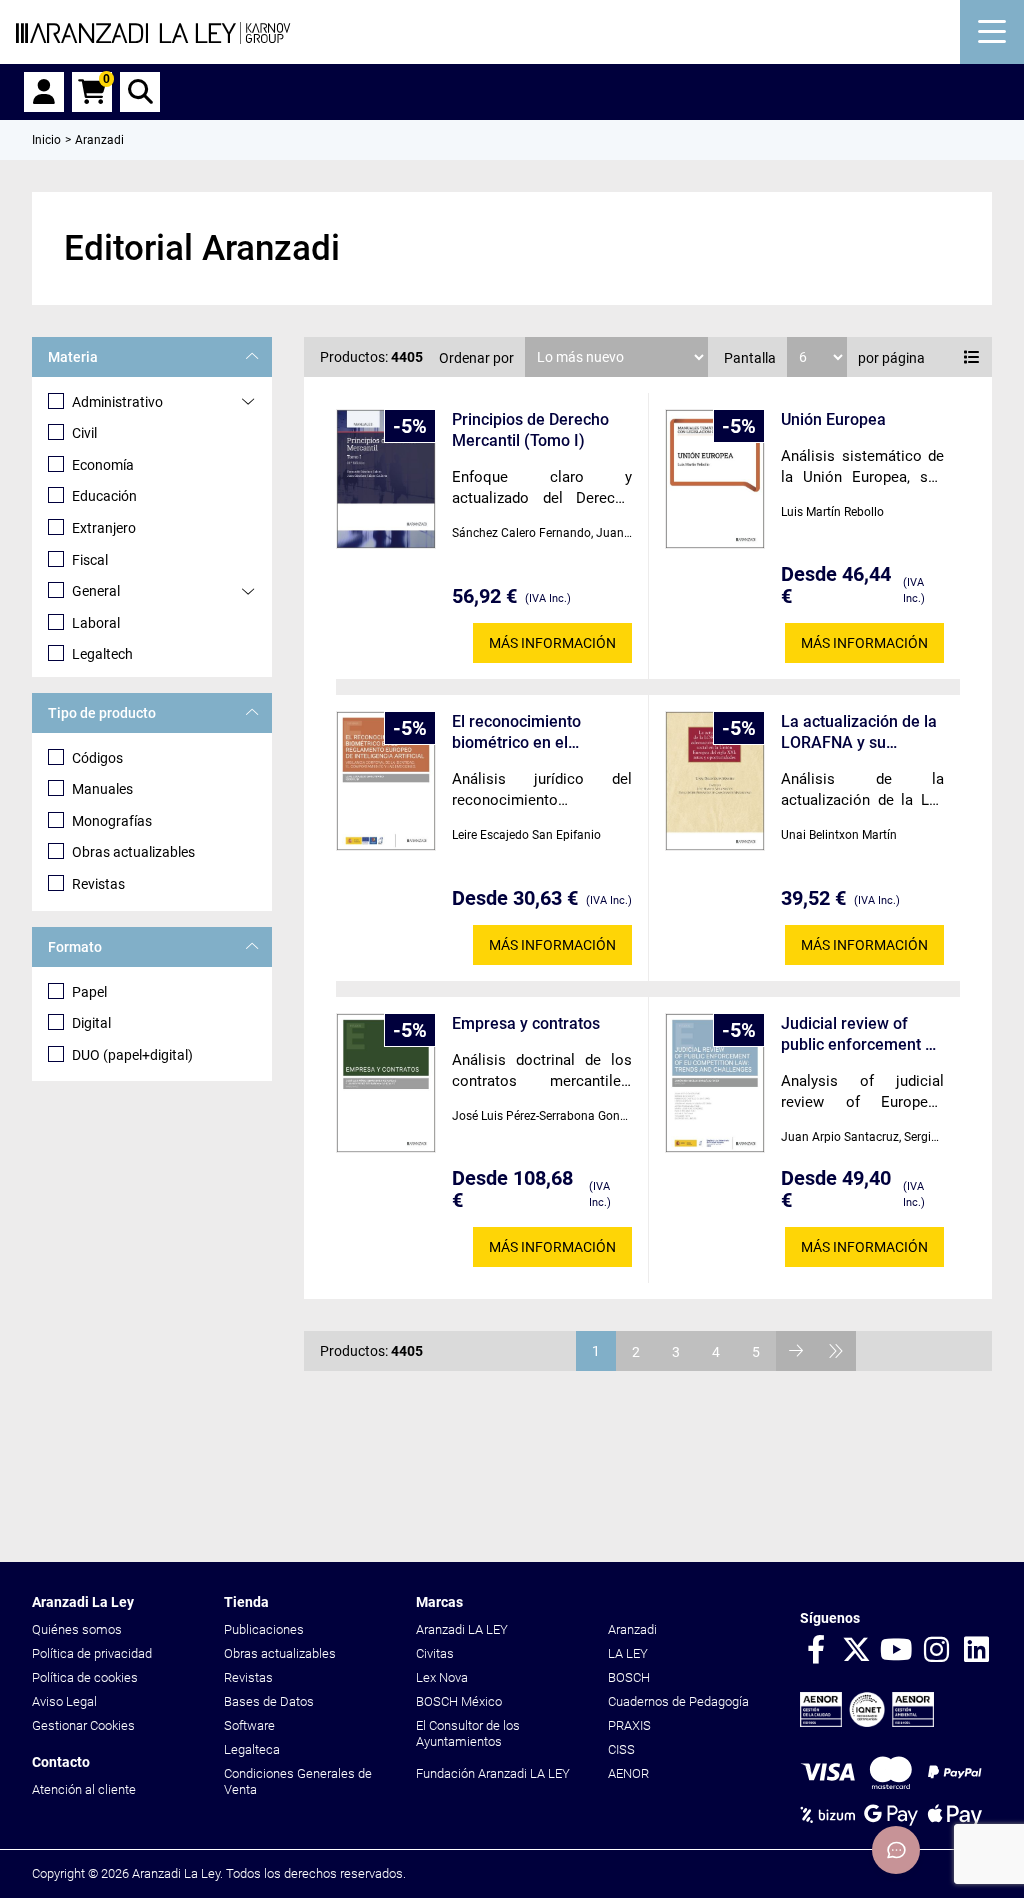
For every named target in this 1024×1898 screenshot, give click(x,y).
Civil (84, 433)
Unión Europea (833, 419)
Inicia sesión (44, 92)
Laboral (96, 623)
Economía (103, 465)
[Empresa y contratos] (386, 1083)
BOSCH (629, 1677)
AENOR (628, 1773)
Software (249, 1725)
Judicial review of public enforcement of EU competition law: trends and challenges (860, 1034)
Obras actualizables (133, 852)
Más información (552, 643)
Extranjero (104, 528)
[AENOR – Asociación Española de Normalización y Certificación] (867, 1722)
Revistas (98, 884)
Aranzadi (632, 1629)
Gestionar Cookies (83, 1725)
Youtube (896, 1651)
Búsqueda (140, 92)
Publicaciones (264, 1629)
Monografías (112, 821)
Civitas (435, 1653)
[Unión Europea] (715, 479)
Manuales (102, 789)
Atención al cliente (84, 1789)
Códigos (97, 758)
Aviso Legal (64, 1701)
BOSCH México (459, 1701)
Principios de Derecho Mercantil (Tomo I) (530, 430)
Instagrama (936, 1651)
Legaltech (102, 654)
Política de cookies (85, 1677)
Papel (89, 992)
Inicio (46, 140)
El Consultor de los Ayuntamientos (468, 1733)
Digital (91, 1023)
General (96, 591)
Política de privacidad (92, 1653)
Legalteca (252, 1749)
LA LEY (628, 1653)
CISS (621, 1749)
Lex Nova (442, 1677)
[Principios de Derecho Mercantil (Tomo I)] (386, 479)
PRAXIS (629, 1725)
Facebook (816, 1651)
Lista (972, 357)
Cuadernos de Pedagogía (678, 1701)
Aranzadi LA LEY (462, 1629)
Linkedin (976, 1651)
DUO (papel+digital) (132, 1055)
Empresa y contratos (526, 1023)
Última (836, 1351)
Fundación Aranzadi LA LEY (493, 1773)
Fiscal (90, 560)
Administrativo (117, 402)
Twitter (856, 1651)
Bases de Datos (269, 1701)
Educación (104, 496)
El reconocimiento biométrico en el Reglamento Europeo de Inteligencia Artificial (538, 732)
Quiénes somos (77, 1629)
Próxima (796, 1351)
